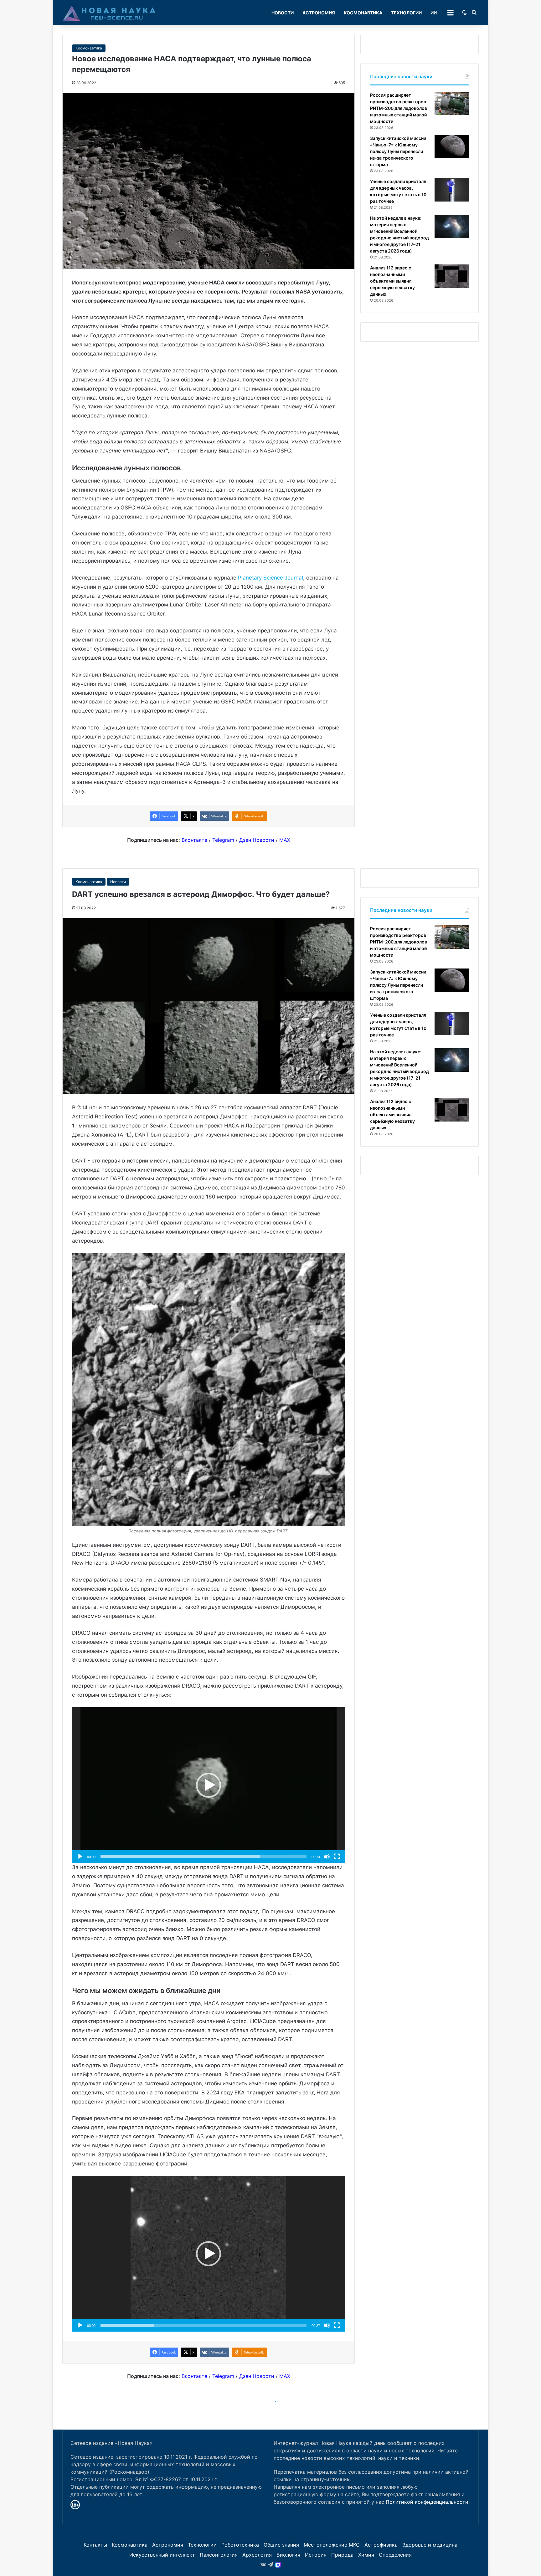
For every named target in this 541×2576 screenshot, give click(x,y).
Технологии (406, 13)
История (316, 2555)
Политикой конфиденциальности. (428, 2502)
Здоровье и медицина (430, 2545)
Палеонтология (219, 2555)
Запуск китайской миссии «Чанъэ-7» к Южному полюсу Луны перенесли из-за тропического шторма (398, 151)
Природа (342, 2555)
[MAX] (278, 2565)
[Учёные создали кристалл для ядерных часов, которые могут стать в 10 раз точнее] (452, 190)
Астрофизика (381, 2545)
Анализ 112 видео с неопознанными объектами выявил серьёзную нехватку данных (392, 281)
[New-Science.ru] (109, 13)
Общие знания (281, 2545)
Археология (257, 2555)
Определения (395, 2555)
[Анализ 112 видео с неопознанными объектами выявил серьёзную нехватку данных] (452, 276)
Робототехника (240, 2545)
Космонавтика (363, 13)
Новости (283, 13)
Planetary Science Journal (270, 578)
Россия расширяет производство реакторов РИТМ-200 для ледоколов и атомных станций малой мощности (399, 108)
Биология (288, 2555)
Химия (366, 2555)
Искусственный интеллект (162, 2555)
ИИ (434, 13)
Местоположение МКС (332, 2545)
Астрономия (319, 13)
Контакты (95, 2545)
